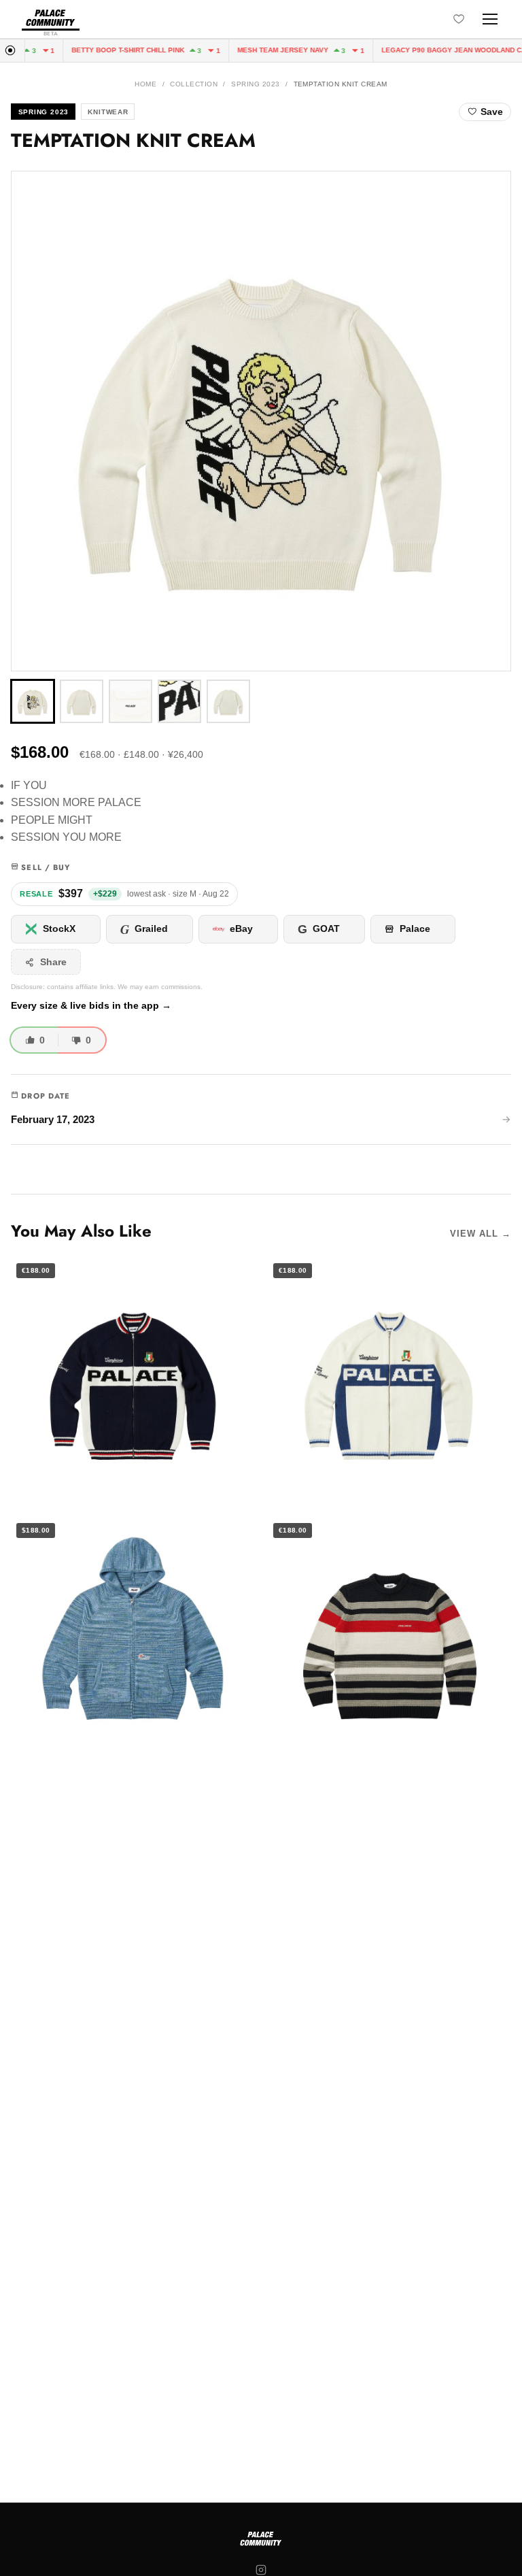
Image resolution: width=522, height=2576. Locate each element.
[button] (261, 421)
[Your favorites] (459, 19)
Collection (194, 84)
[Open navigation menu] (490, 19)
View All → (481, 1234)
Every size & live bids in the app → (91, 1006)
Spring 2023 (255, 84)
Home (145, 84)
